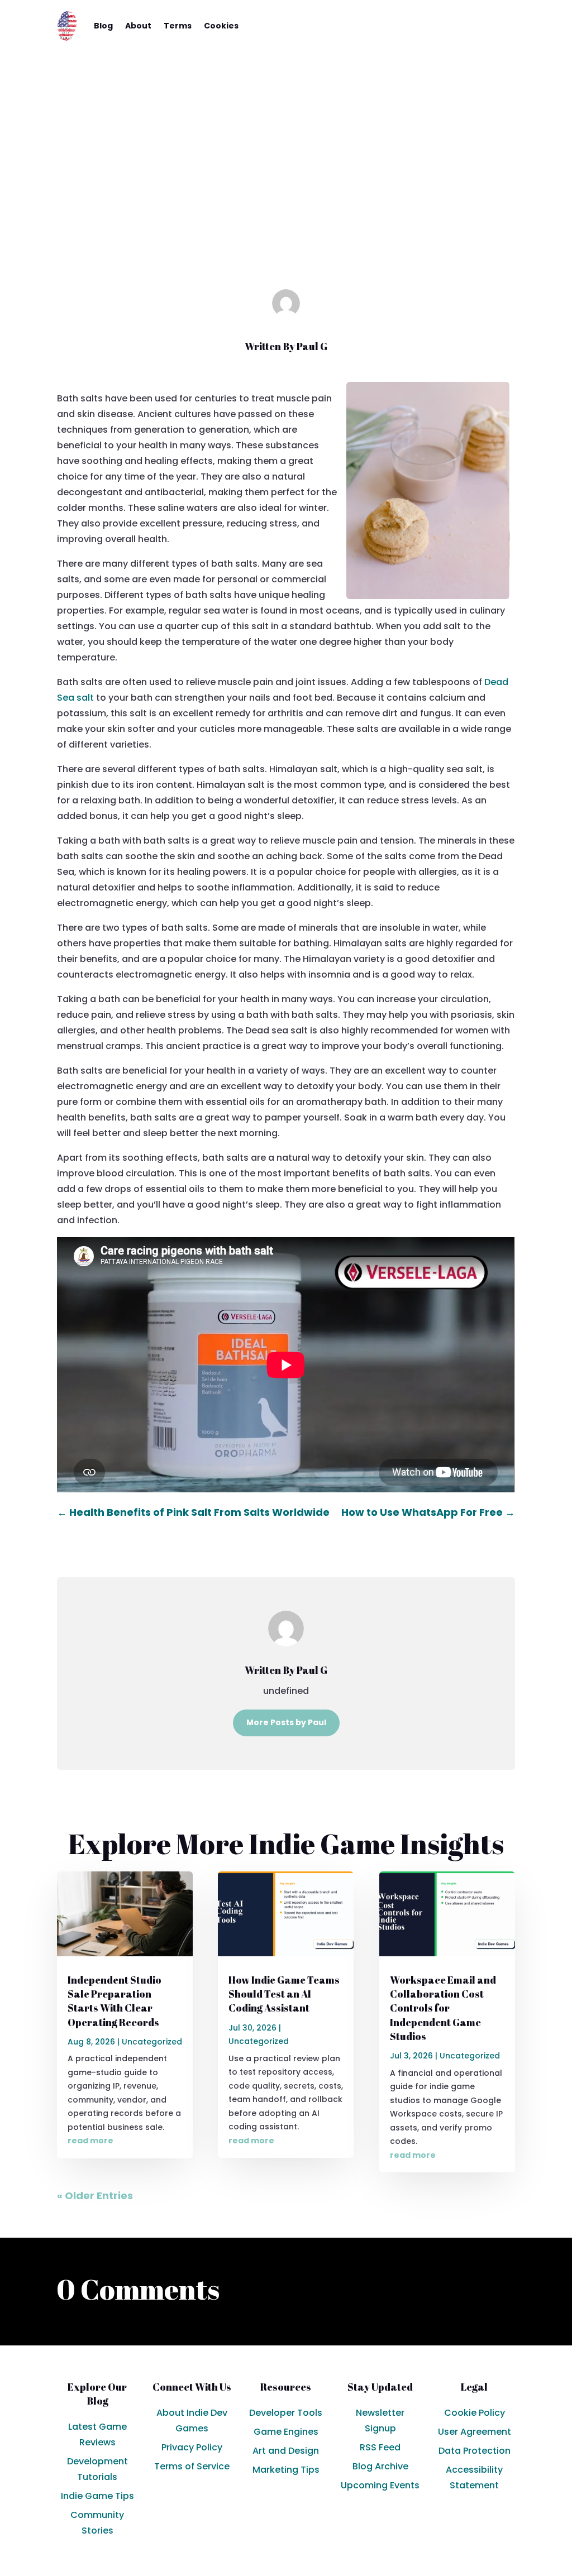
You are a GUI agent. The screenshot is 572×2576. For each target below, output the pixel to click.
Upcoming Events (380, 2485)
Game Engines (286, 2432)
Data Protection (475, 2451)
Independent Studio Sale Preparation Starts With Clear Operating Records (115, 2001)
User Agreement (475, 2432)
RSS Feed (380, 2447)
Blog (103, 26)
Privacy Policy (192, 2447)
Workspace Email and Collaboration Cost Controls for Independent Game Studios (443, 2008)
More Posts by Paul (286, 1722)
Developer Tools (286, 2413)
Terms (178, 26)
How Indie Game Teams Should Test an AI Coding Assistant (284, 1994)
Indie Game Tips (97, 2496)
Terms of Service (192, 2466)
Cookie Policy (475, 2413)
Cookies (221, 26)
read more (90, 2141)
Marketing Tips (286, 2470)
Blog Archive (380, 2466)
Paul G (312, 346)
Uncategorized (316, 236)
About (138, 26)
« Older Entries (95, 2196)
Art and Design (286, 2451)
